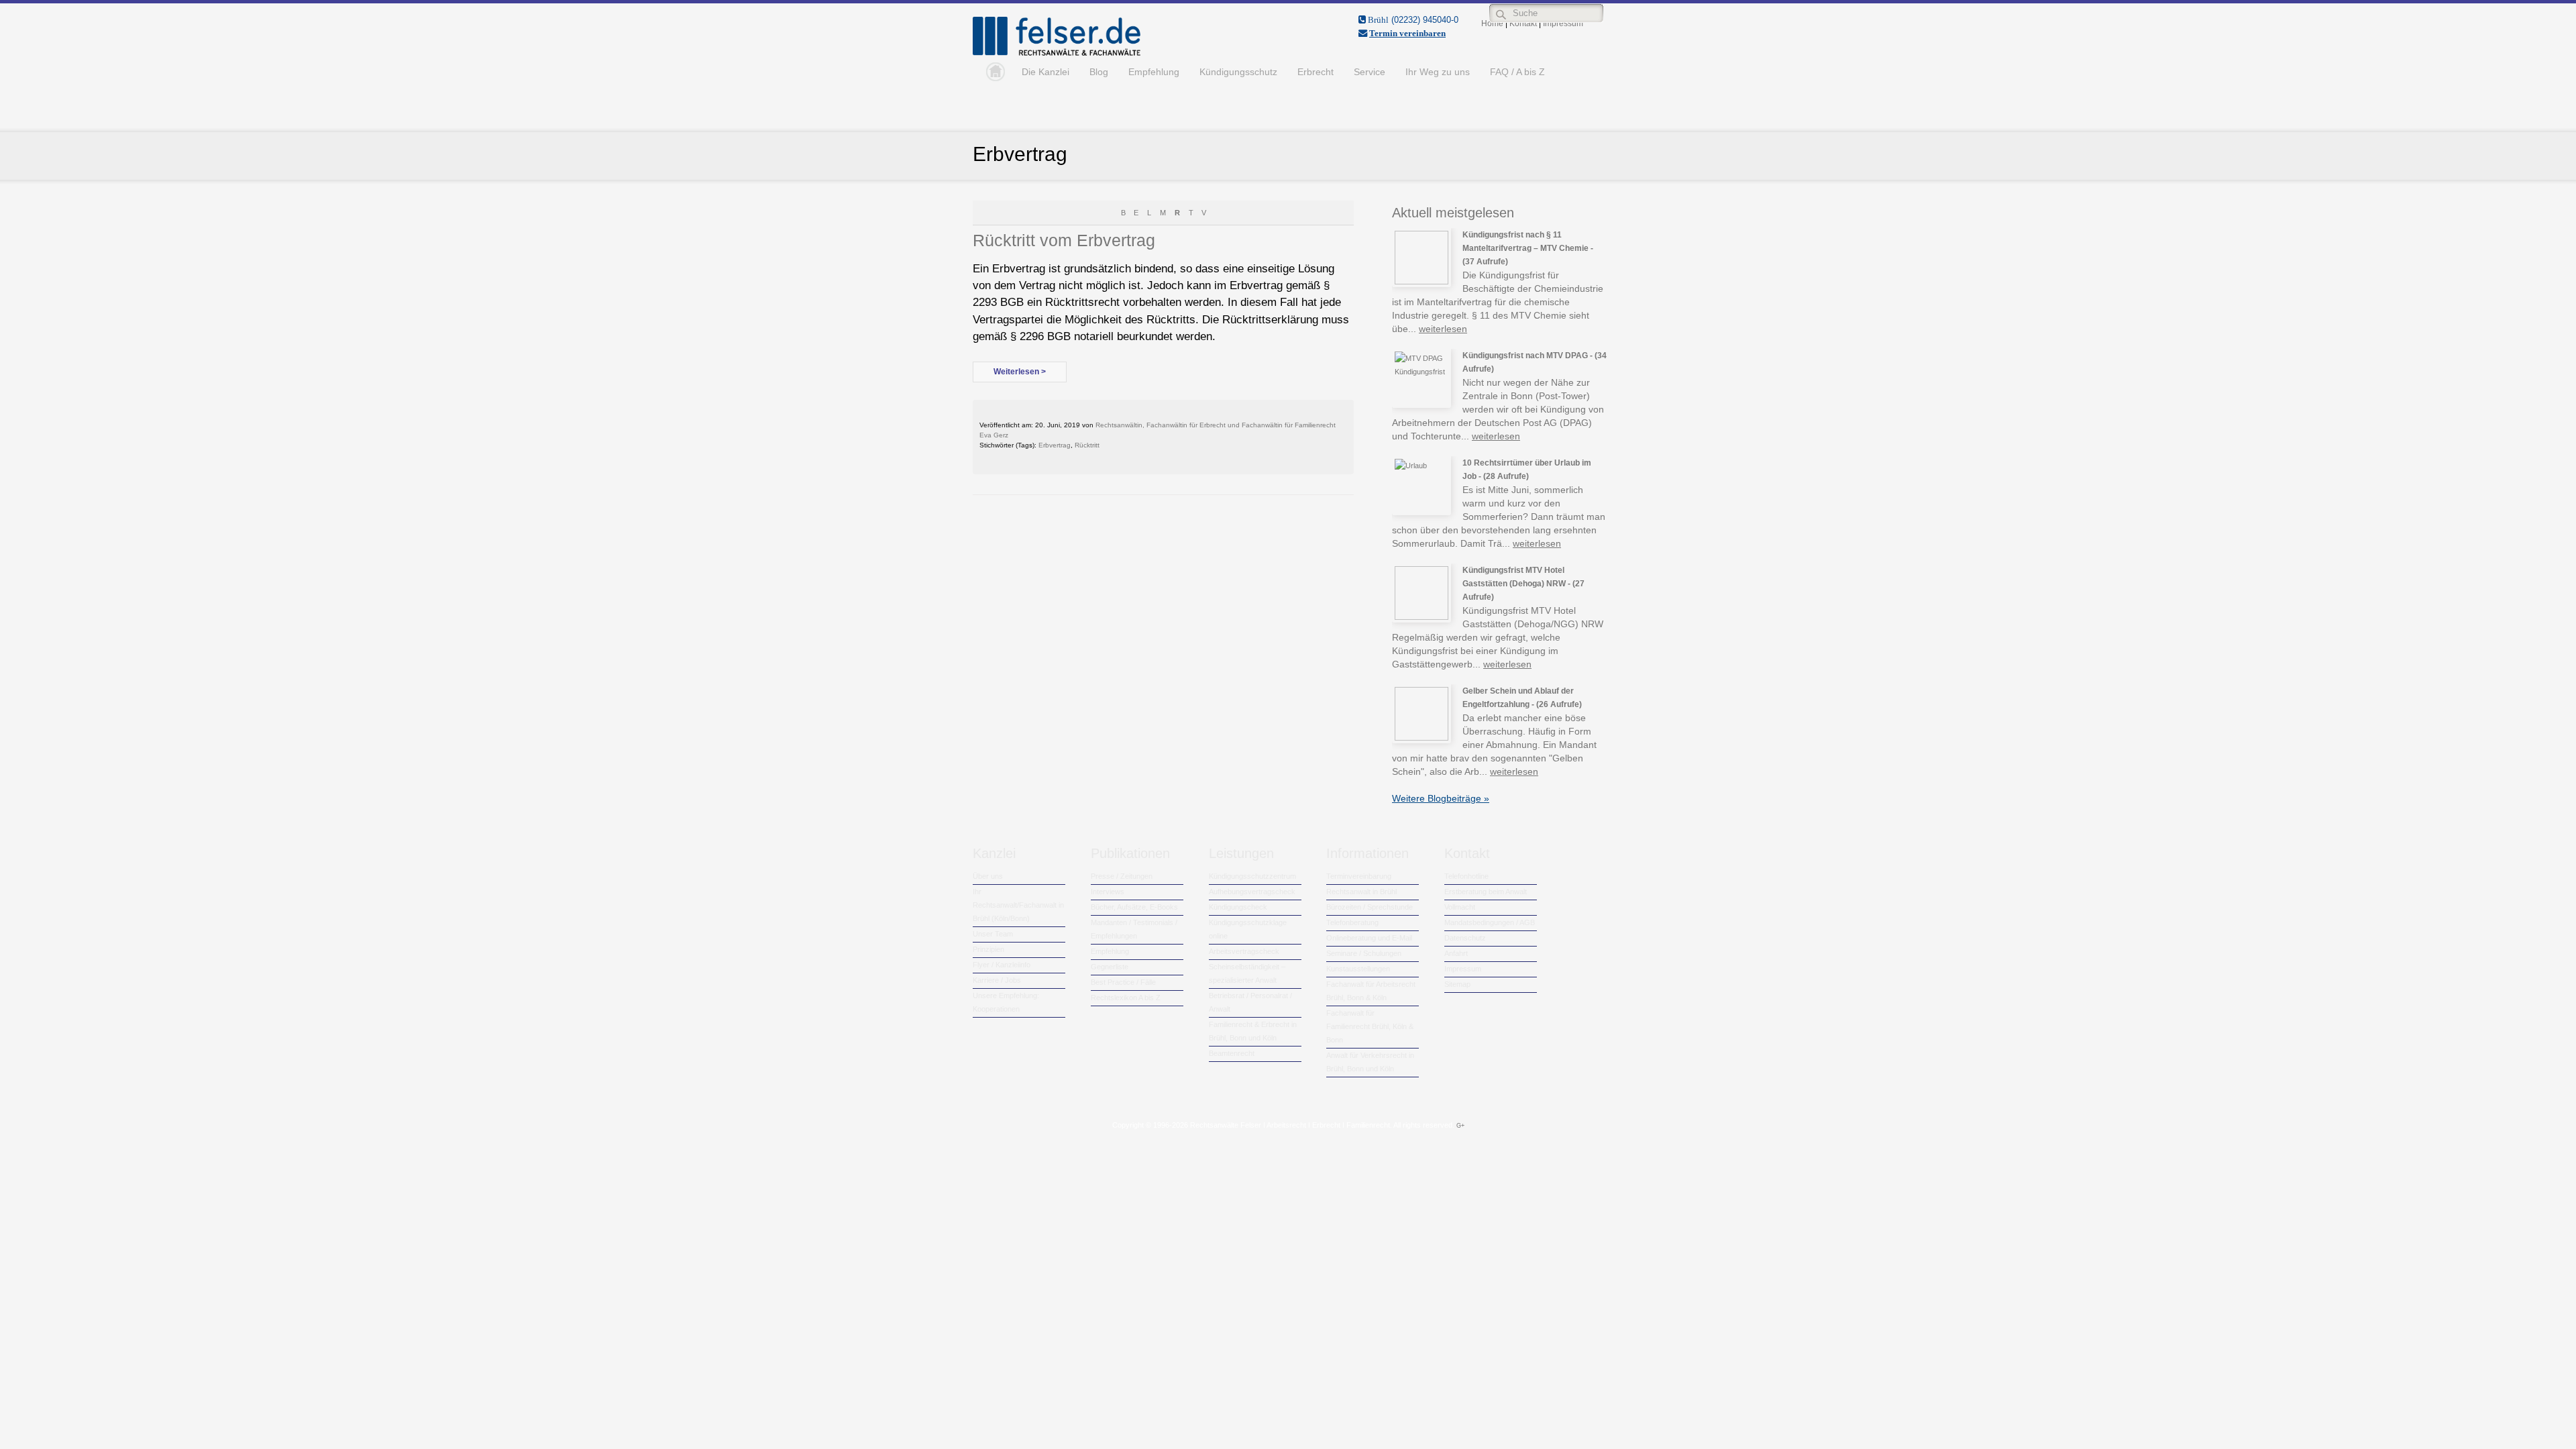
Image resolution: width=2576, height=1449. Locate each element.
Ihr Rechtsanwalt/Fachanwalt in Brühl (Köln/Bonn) (1018, 905)
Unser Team (993, 934)
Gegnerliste (1110, 967)
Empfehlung (1154, 72)
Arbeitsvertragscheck (1244, 951)
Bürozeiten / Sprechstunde (1370, 907)
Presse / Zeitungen (1122, 876)
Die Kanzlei (1045, 72)
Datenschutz (1465, 938)
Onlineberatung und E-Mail (1369, 938)
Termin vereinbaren (1407, 33)
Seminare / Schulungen (1364, 953)
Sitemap (1457, 984)
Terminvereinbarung (1359, 876)
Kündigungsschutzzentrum (1252, 876)
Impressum (1463, 969)
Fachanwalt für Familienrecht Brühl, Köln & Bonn (1370, 1026)
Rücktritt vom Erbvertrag (1064, 240)
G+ (1460, 1126)
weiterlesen (1443, 329)
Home (992, 72)
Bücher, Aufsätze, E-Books (1134, 907)
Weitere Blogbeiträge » (1441, 798)
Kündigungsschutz (1238, 72)
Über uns (988, 876)
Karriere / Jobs (997, 980)
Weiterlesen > (1020, 372)
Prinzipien (988, 949)
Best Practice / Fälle (1123, 982)
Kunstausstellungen (1358, 969)
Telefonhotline (1466, 876)
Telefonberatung (1352, 922)
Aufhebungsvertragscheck (1252, 892)
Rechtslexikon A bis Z (1126, 998)
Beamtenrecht (1232, 1053)
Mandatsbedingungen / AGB (1490, 922)
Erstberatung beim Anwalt (1486, 892)
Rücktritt (1087, 445)
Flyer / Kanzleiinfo (1002, 965)
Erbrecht (1316, 72)
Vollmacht (1460, 907)
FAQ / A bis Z (1517, 72)
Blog (1099, 72)
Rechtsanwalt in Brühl (1361, 892)
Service (1370, 72)
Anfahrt (1456, 953)
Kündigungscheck (1238, 907)
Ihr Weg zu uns (1438, 72)
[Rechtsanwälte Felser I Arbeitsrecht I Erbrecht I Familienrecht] (1057, 53)
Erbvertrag (1055, 445)
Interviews (1108, 892)
